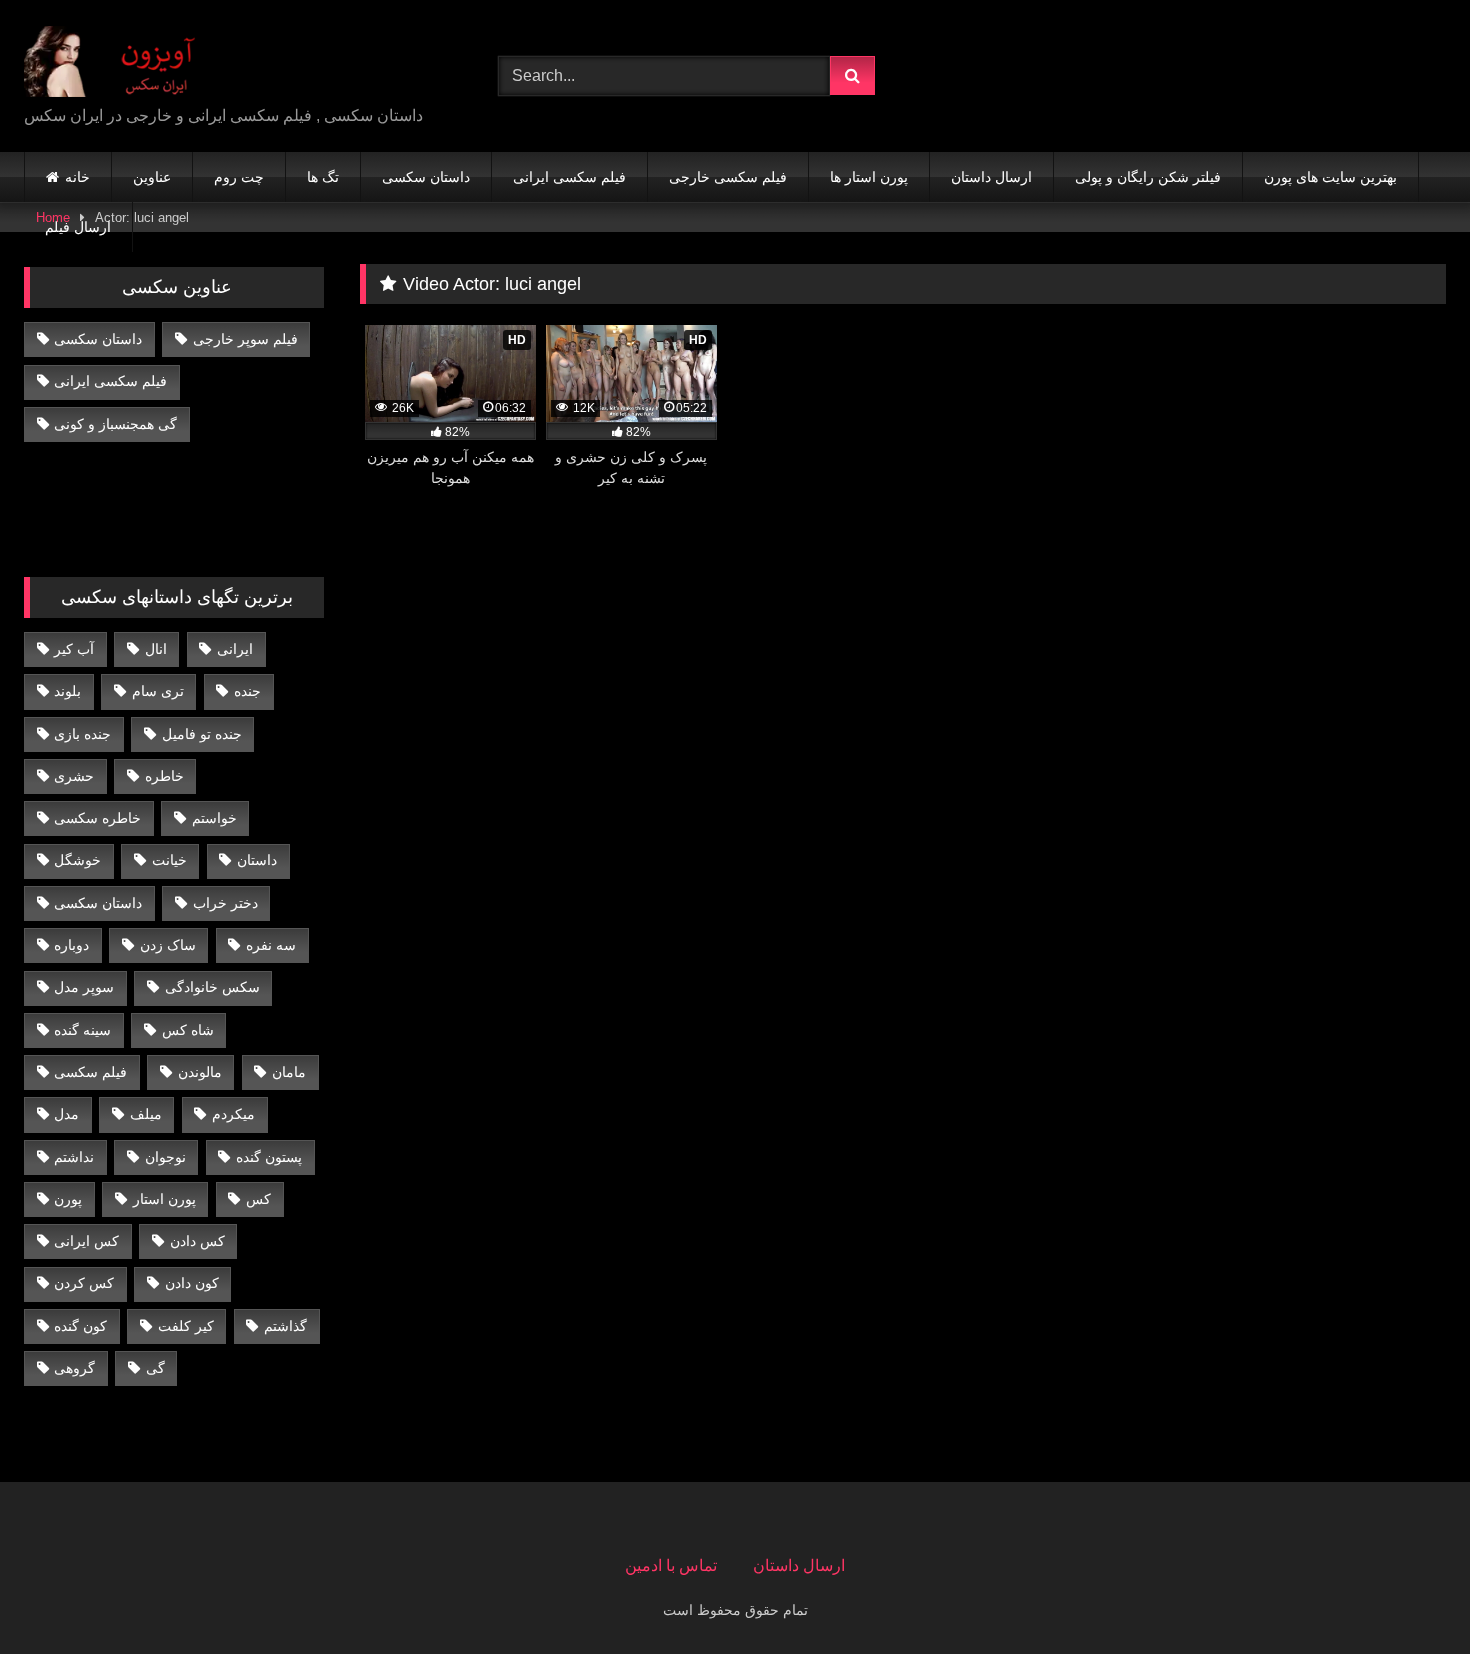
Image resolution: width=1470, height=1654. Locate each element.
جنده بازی (82, 734)
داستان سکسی (426, 177)
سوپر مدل (84, 987)
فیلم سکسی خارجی (728, 177)
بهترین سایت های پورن (1330, 177)
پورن (68, 1199)
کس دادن (197, 1241)
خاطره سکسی (97, 818)
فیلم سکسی (90, 1072)
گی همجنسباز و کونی (115, 424)
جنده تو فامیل (202, 734)
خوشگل (77, 860)
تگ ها (323, 177)
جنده (247, 691)
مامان (289, 1072)
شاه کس (188, 1030)
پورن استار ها (869, 177)
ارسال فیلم (78, 227)
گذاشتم (285, 1326)
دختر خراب (225, 903)
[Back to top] (1408, 1594)
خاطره (164, 776)
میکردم (233, 1114)
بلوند (67, 691)
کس (258, 1199)
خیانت (169, 860)
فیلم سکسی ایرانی (569, 177)
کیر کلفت (186, 1326)
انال (156, 649)
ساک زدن (168, 945)
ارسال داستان (991, 177)
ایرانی (235, 649)
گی (155, 1368)
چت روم (239, 177)
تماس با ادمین (671, 1565)
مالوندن (200, 1072)
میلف (146, 1114)
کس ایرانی (86, 1241)
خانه (77, 177)
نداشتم (74, 1157)
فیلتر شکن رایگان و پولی (1148, 177)
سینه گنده (82, 1030)
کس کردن (84, 1283)
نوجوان (165, 1157)
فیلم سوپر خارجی (245, 339)
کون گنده (80, 1326)
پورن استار (164, 1199)
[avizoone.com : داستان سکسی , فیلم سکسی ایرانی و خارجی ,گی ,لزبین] (123, 60)
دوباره (71, 945)
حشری (74, 776)
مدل (66, 1114)
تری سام (158, 691)
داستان (257, 860)
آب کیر (74, 649)
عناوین (152, 177)
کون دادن (192, 1283)
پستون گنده (269, 1157)
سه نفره (271, 945)
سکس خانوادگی (212, 987)
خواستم (214, 818)
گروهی (74, 1368)
